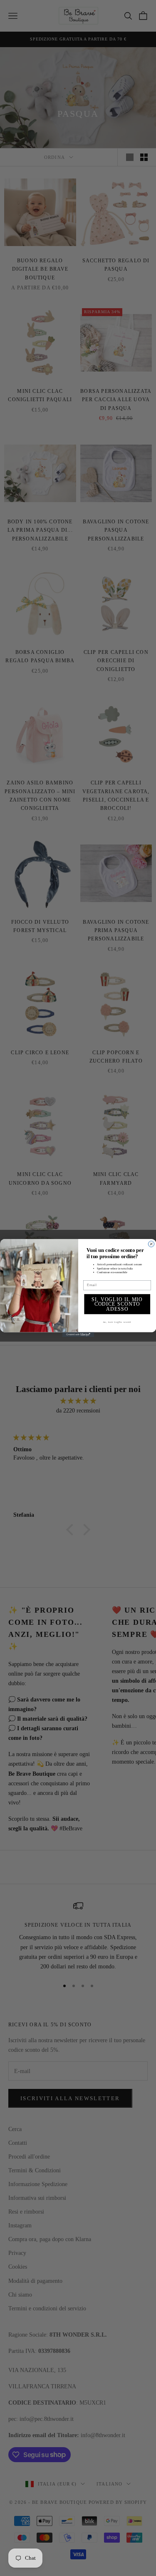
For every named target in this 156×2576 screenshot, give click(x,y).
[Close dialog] (151, 1244)
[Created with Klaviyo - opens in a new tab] (78, 1335)
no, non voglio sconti (117, 1322)
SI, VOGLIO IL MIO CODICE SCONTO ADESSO (117, 1304)
